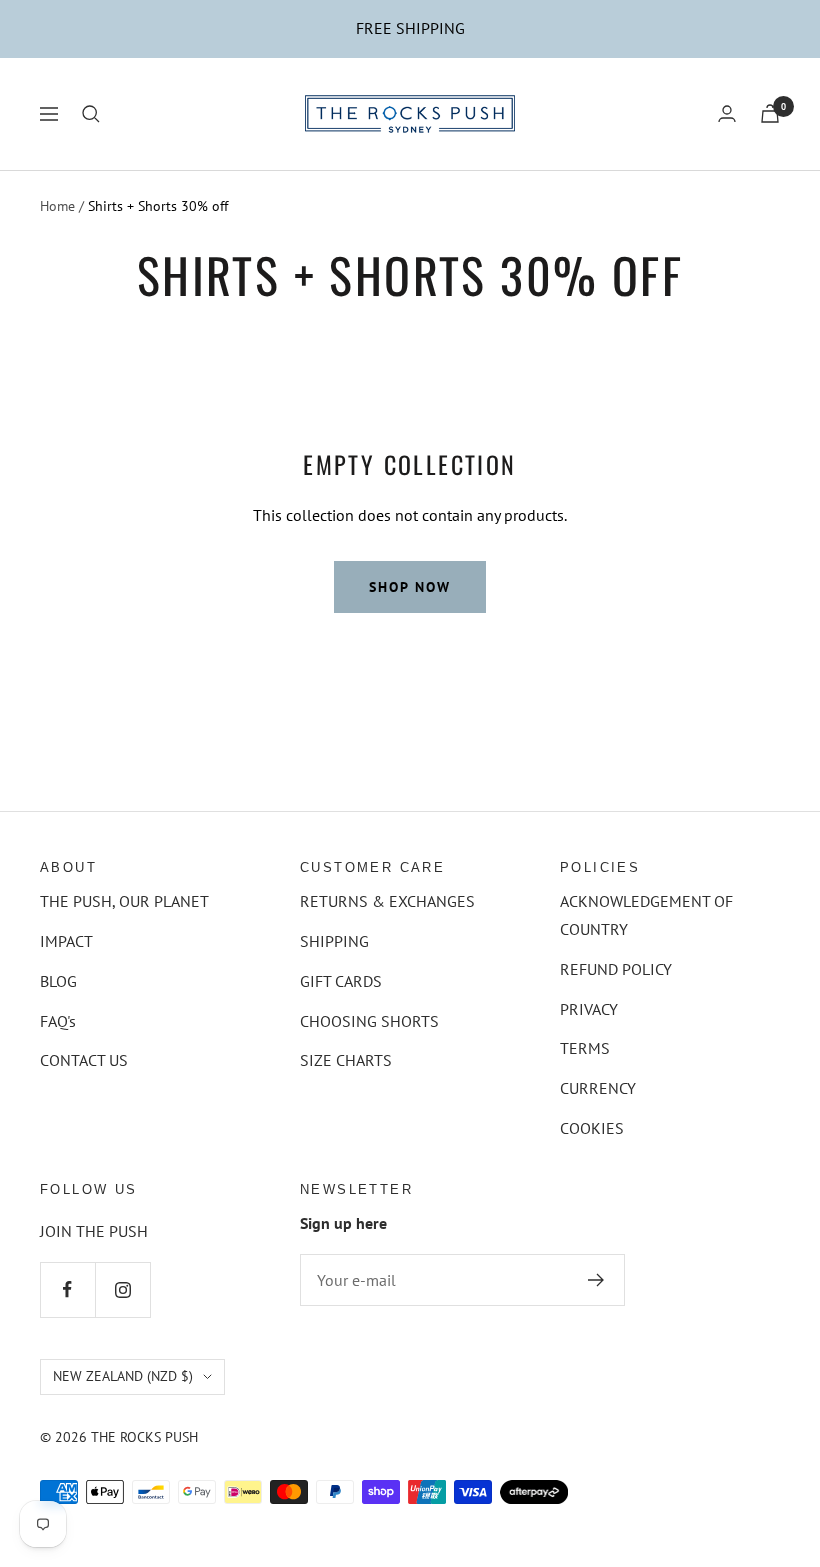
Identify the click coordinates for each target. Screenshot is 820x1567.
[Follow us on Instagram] (122, 1289)
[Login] (727, 113)
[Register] (596, 1280)
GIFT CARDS (341, 981)
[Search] (91, 114)
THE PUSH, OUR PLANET (124, 901)
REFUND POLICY (616, 969)
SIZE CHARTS (346, 1060)
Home (57, 206)
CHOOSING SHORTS (369, 1021)
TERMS (585, 1048)
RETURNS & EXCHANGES (387, 901)
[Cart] (770, 113)
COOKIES (592, 1128)
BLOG (58, 981)
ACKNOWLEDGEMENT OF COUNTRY (646, 915)
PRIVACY (589, 1009)
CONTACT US (84, 1060)
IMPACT (66, 941)
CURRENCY (598, 1088)
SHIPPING (334, 941)
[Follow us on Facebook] (67, 1289)
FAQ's (58, 1021)
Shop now (410, 587)
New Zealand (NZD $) (123, 1376)
